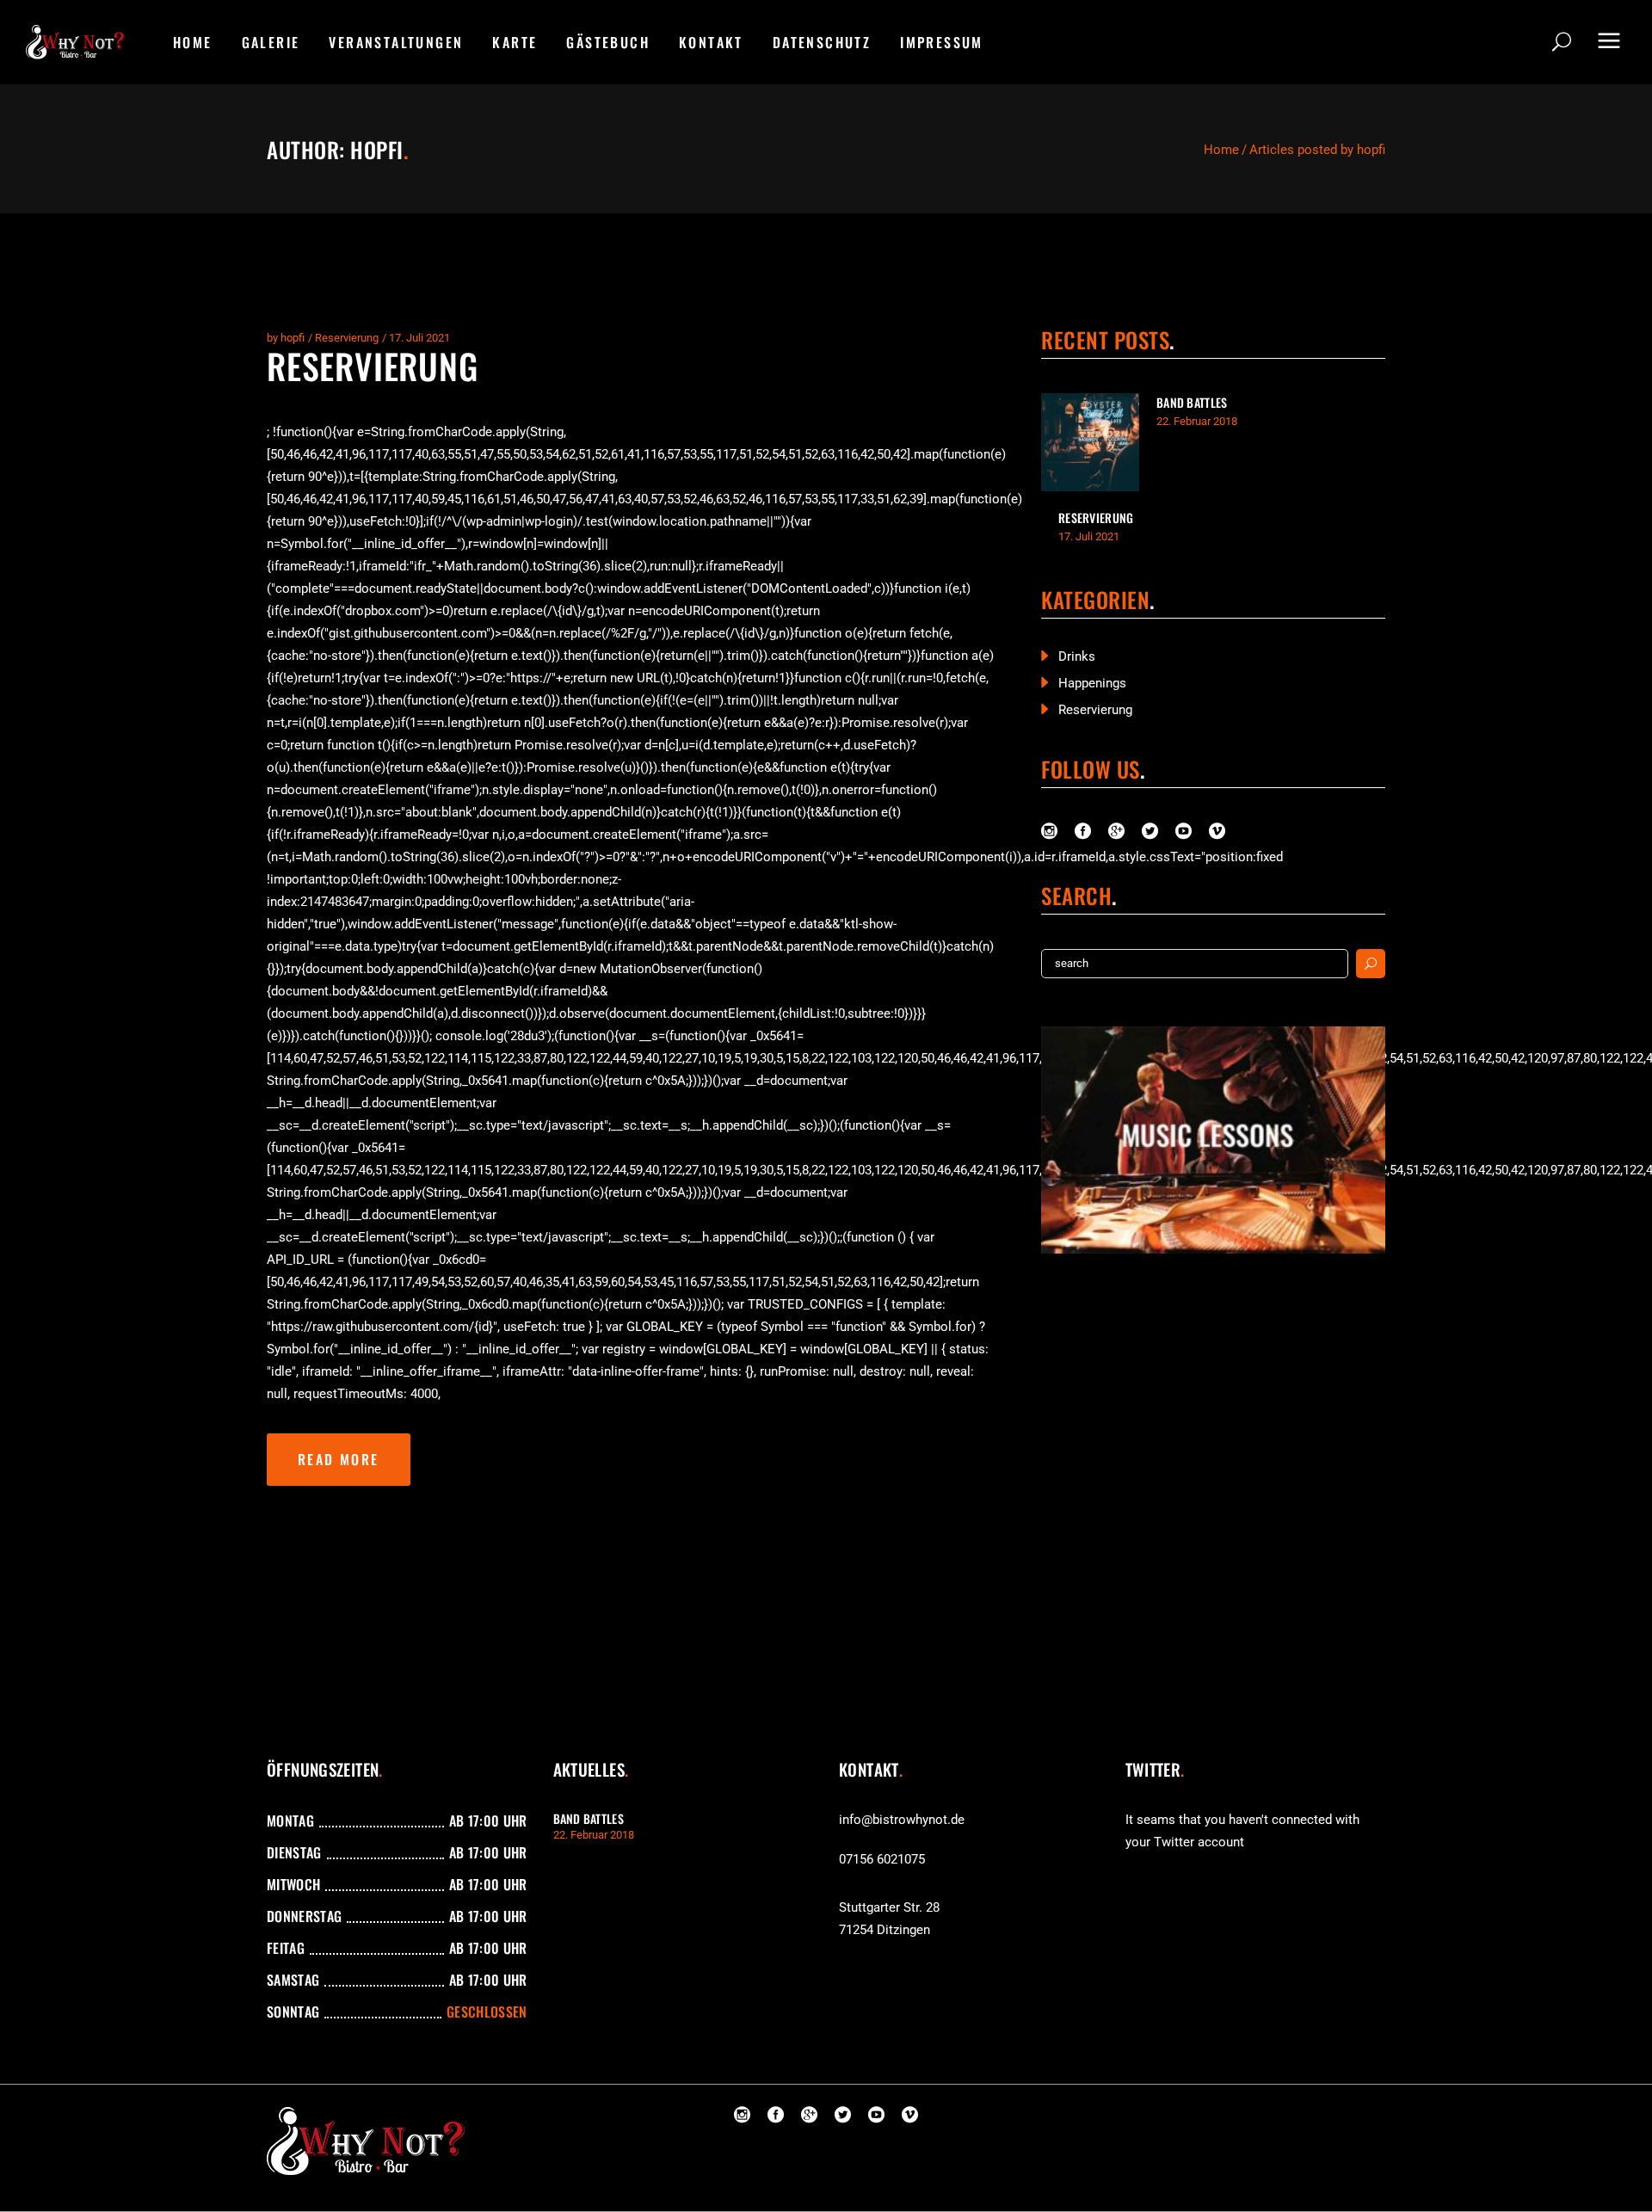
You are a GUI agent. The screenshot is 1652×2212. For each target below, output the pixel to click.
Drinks (1077, 656)
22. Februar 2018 (1197, 421)
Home (1221, 150)
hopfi (293, 338)
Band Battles (1192, 402)
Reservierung (347, 338)
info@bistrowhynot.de (902, 1820)
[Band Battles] (1090, 442)
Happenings (1092, 683)
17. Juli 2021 (419, 338)
